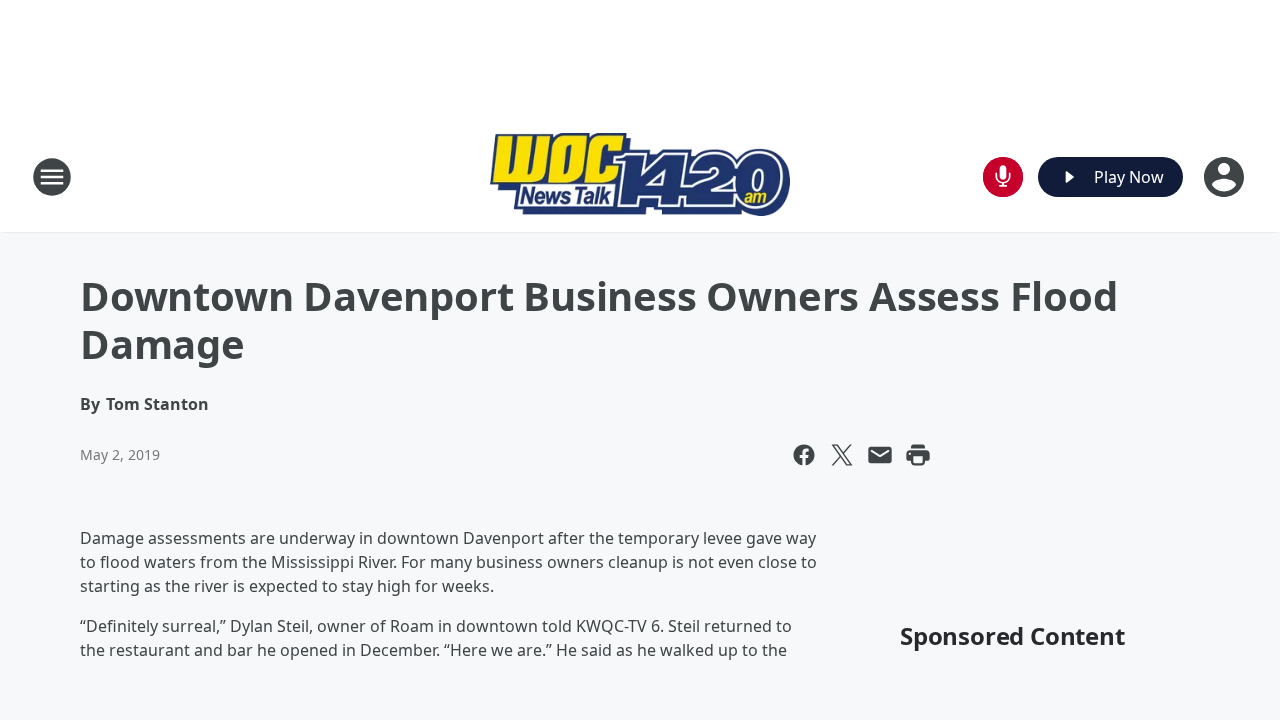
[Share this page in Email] (880, 455)
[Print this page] (918, 455)
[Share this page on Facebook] (804, 455)
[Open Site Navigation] (52, 177)
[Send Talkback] (1003, 177)
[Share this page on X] (842, 455)
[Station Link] (640, 177)
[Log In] (1226, 177)
